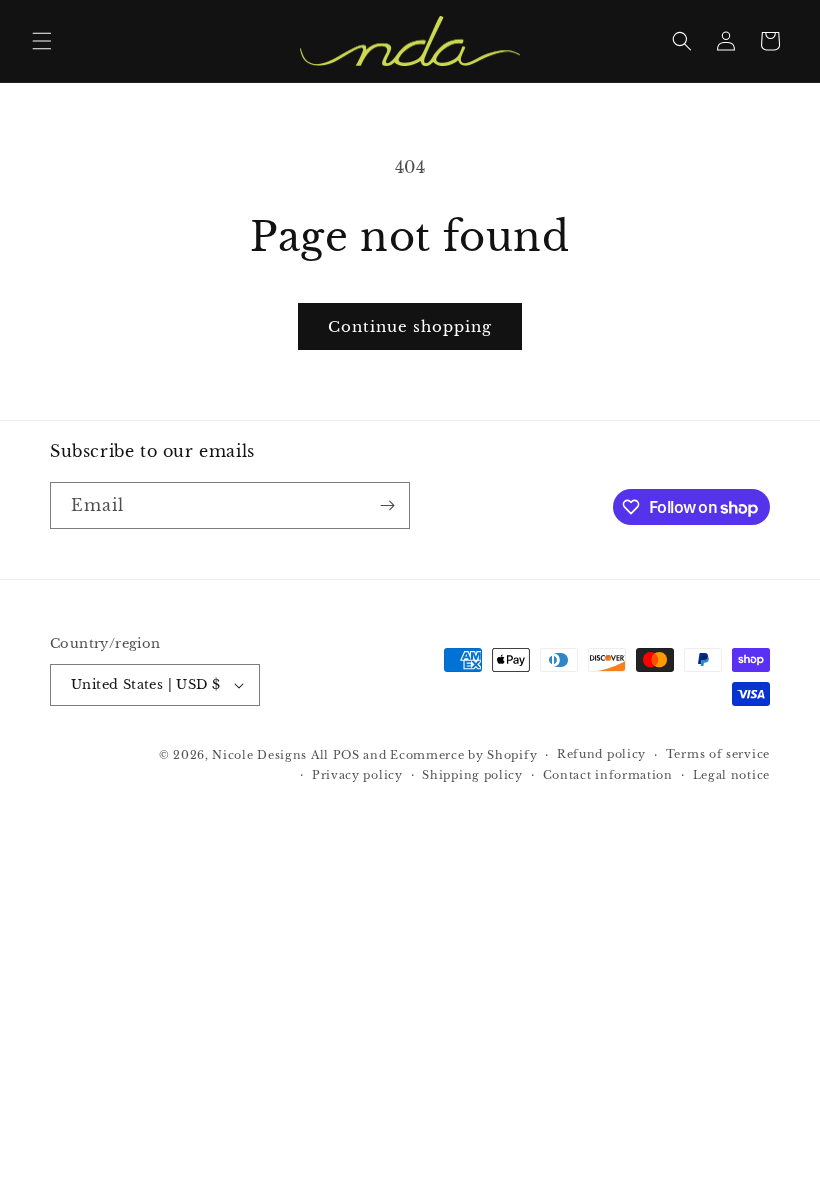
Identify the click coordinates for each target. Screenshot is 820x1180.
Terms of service (718, 754)
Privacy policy (357, 775)
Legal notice (731, 775)
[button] (42, 41)
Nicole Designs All (270, 755)
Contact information (608, 775)
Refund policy (601, 754)
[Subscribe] (387, 505)
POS (346, 755)
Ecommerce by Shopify (463, 755)
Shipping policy (472, 775)
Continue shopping (410, 326)
